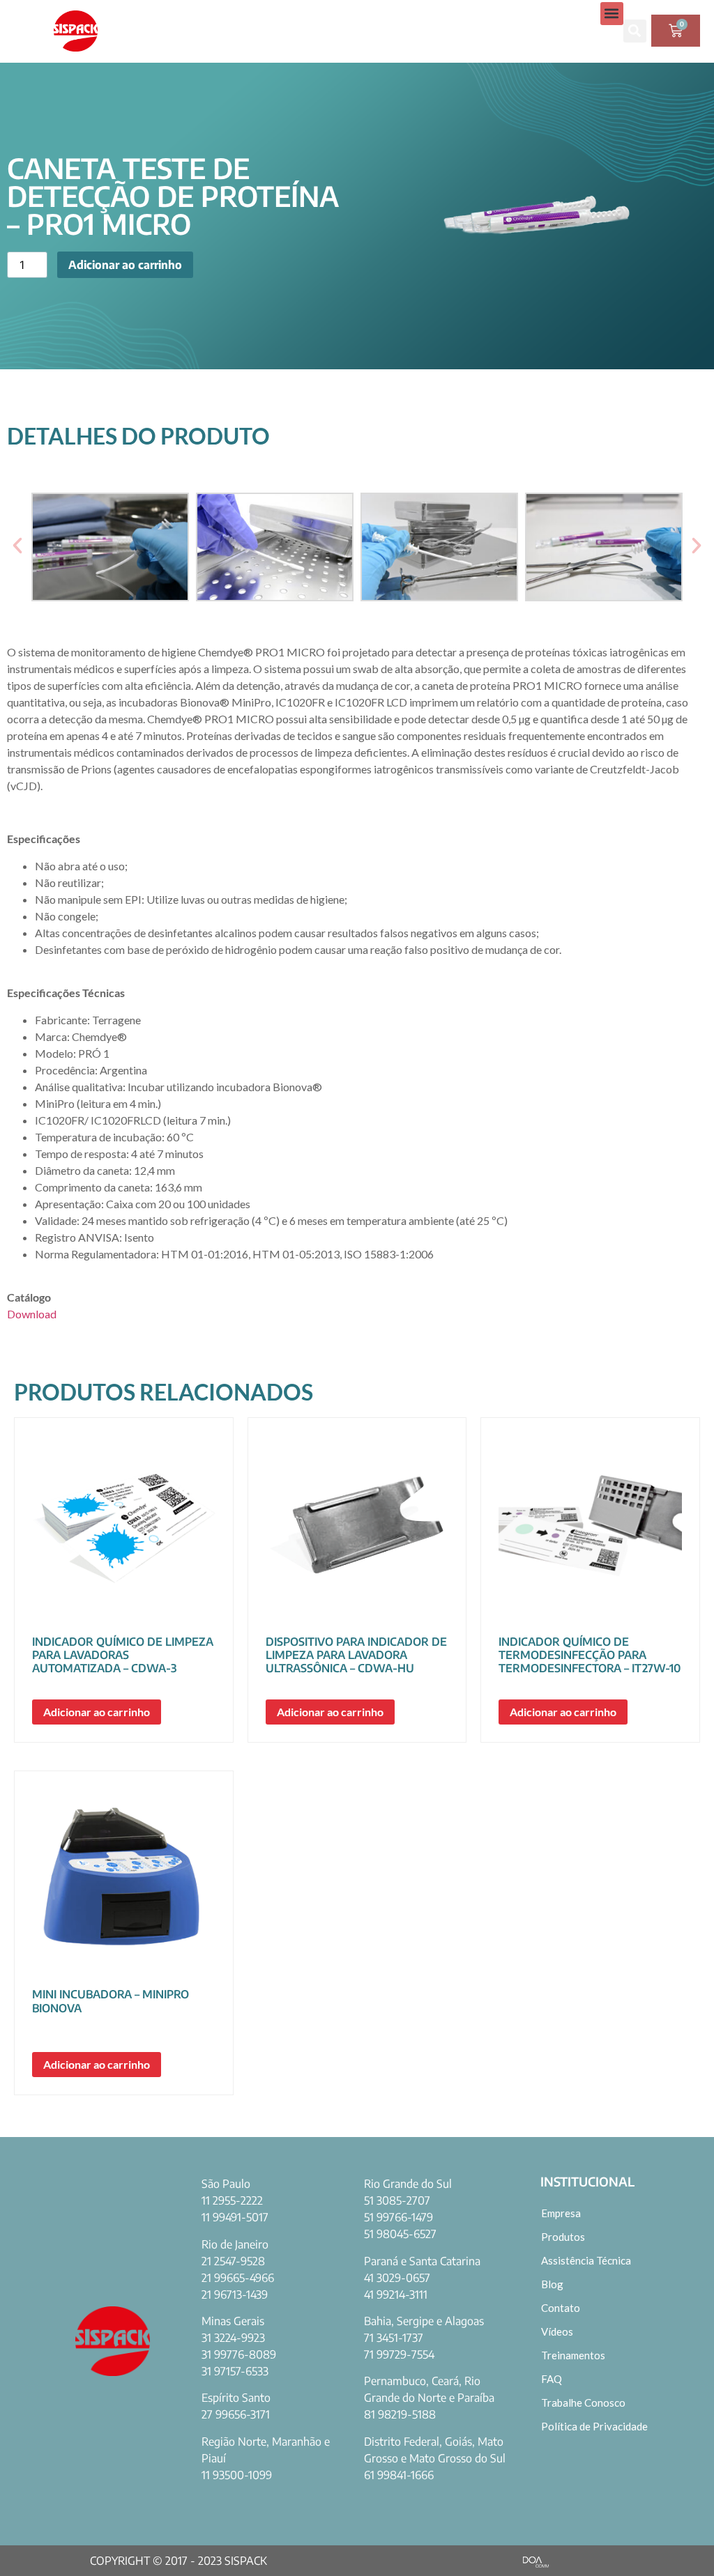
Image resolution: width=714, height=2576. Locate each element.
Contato (561, 2308)
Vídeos (557, 2331)
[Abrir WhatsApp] (679, 2541)
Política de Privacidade (594, 2426)
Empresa (561, 2213)
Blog (552, 2284)
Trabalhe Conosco (583, 2403)
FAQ (552, 2379)
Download (32, 1314)
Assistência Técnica (586, 2260)
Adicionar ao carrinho (125, 265)
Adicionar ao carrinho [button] (97, 1712)
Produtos (563, 2237)
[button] (612, 14)
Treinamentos (573, 2355)
